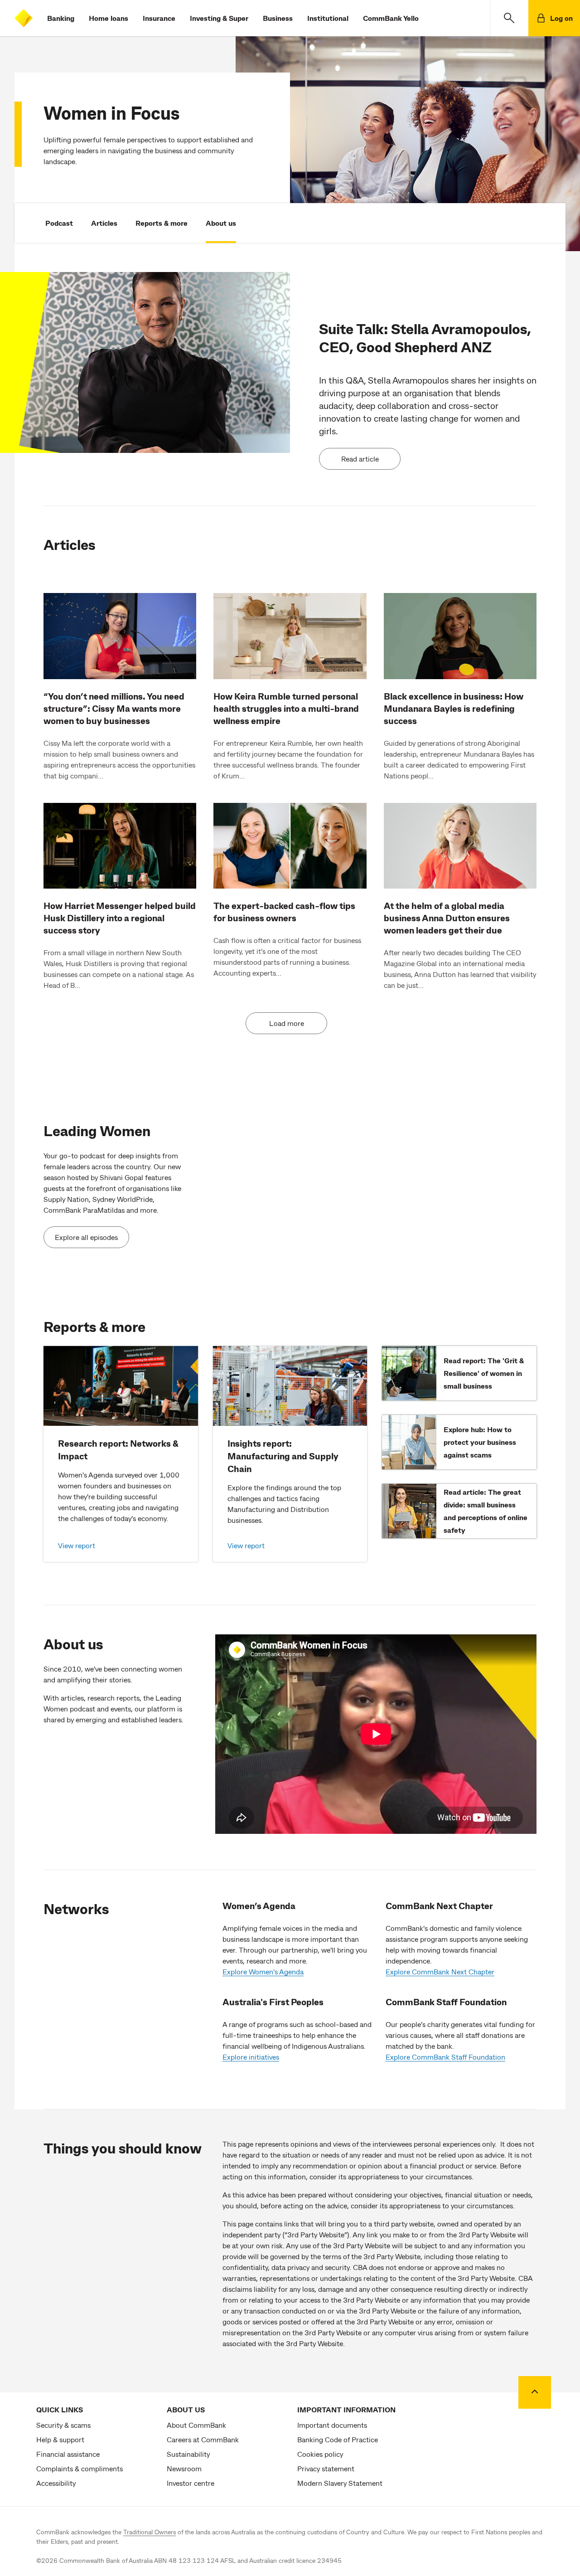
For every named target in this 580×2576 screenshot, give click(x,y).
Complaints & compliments (80, 2468)
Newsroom (184, 2468)
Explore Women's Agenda (263, 1971)
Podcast (59, 223)
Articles (104, 223)
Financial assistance (68, 2454)
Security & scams (63, 2425)
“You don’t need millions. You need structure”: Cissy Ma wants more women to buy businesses (114, 708)
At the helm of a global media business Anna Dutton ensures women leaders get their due (447, 918)
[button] (509, 18)
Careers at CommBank (203, 2439)
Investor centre (191, 2483)
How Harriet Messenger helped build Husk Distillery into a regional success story (120, 918)
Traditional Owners (150, 2532)
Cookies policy (320, 2454)
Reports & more (162, 223)
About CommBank (196, 2425)
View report (77, 1545)
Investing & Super (219, 18)
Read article (360, 459)
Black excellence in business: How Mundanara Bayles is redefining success (454, 708)
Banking (61, 18)
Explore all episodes (86, 1237)
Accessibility (56, 2483)
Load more (287, 1023)
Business (278, 18)
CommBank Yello (391, 18)
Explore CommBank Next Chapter (440, 1971)
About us (221, 223)
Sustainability (188, 2454)
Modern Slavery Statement (340, 2483)
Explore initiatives (251, 2057)
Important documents (332, 2425)
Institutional (328, 18)
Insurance (159, 18)
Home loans (109, 18)
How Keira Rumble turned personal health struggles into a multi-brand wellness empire (286, 708)
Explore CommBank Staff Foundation (445, 2057)
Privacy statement (326, 2468)
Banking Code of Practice (338, 2439)
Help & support (60, 2439)
